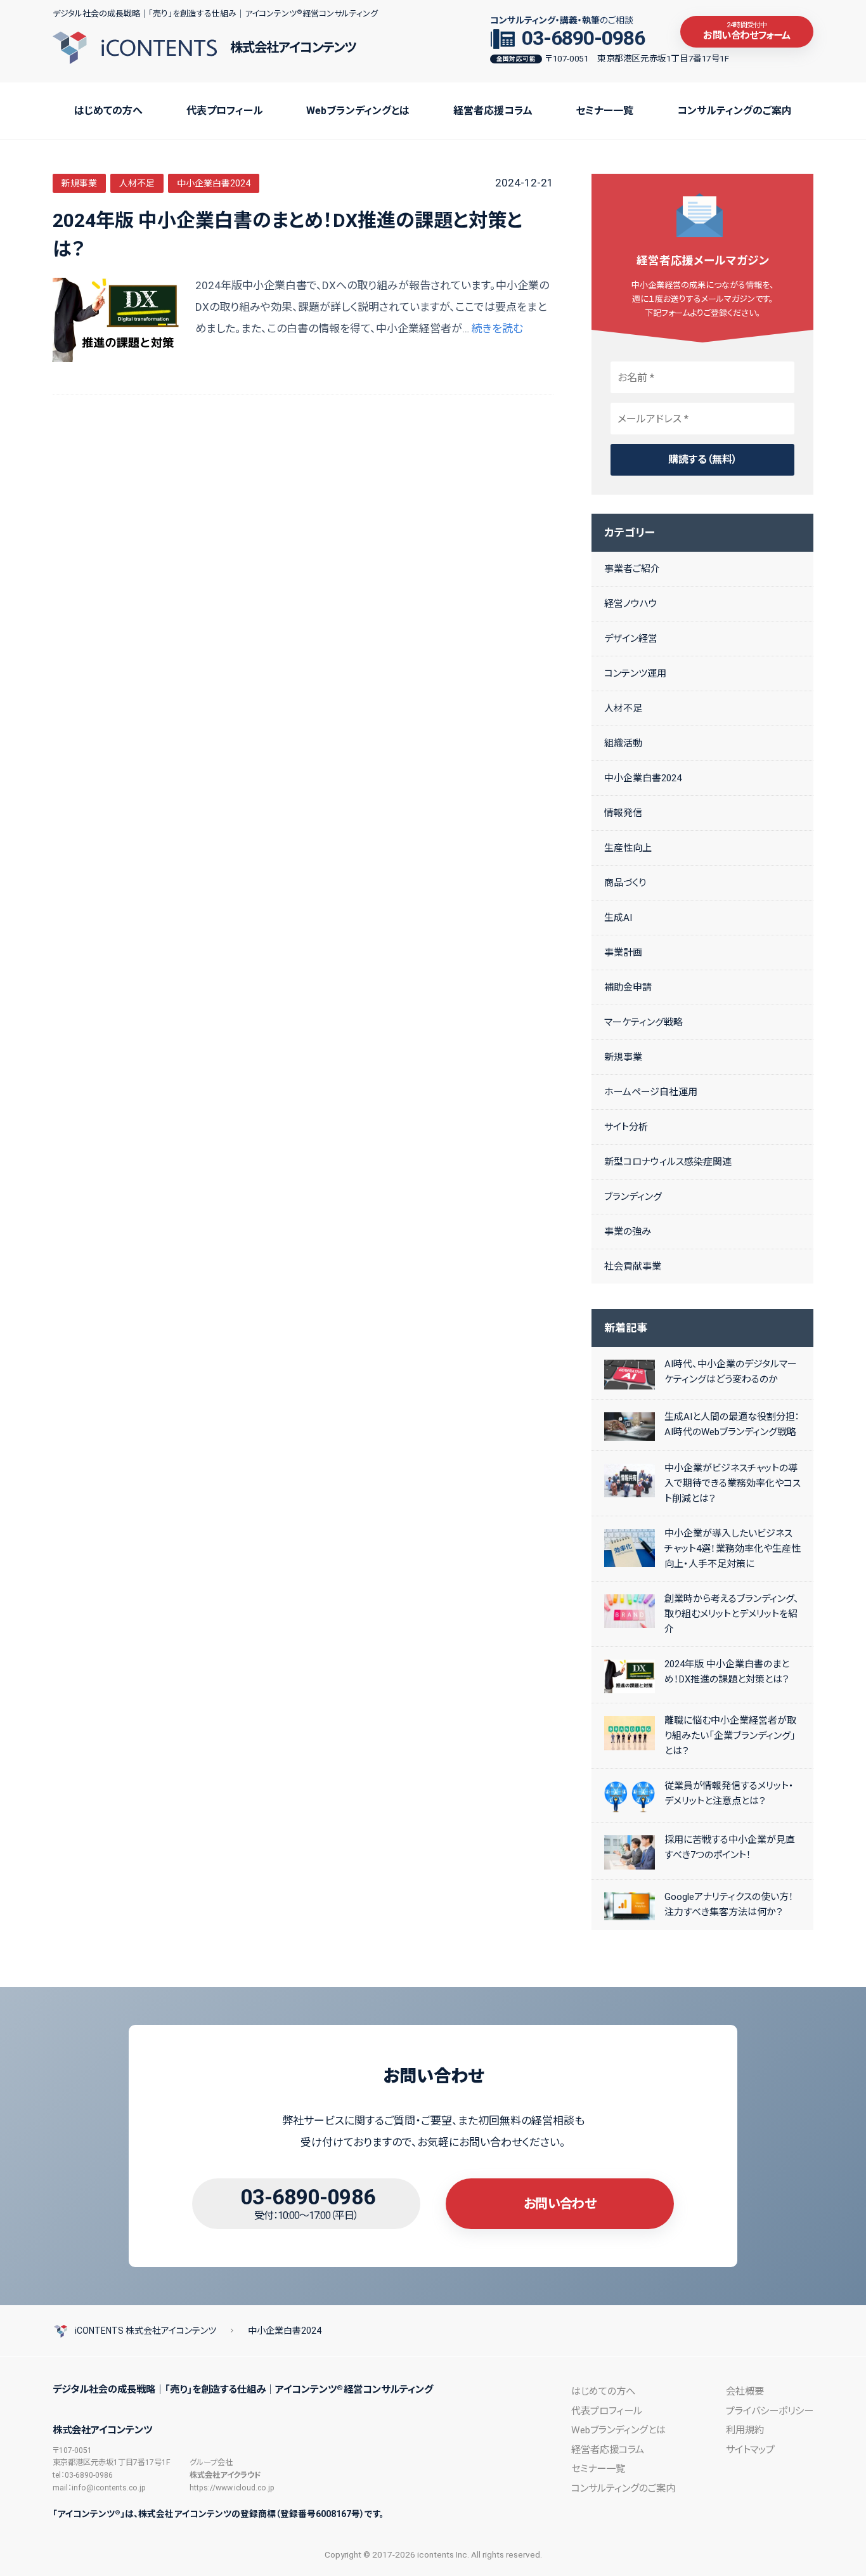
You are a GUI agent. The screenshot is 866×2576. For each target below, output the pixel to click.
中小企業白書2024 (214, 183)
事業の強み (628, 1232)
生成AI (618, 918)
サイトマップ (750, 2450)
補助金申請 (628, 987)
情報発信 (623, 813)
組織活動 (623, 743)
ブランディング (633, 1197)
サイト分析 (626, 1127)
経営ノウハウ (631, 604)
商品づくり (625, 883)
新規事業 (79, 183)
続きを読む (497, 329)
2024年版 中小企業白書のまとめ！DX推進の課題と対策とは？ (288, 235)
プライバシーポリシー (770, 2411)
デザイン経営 (631, 639)
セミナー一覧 (604, 111)
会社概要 (745, 2391)
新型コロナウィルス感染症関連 (668, 1162)
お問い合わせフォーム (746, 31)
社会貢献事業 (633, 1266)
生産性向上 (628, 848)
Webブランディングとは (358, 111)
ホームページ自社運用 (651, 1092)
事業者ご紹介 (632, 569)
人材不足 (137, 183)
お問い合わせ (560, 2204)
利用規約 (745, 2430)
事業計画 (623, 953)
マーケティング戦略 (643, 1022)
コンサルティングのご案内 (734, 111)
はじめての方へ (108, 111)
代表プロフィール (225, 111)
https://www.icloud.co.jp (232, 2488)
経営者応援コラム (493, 111)
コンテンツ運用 (635, 673)
